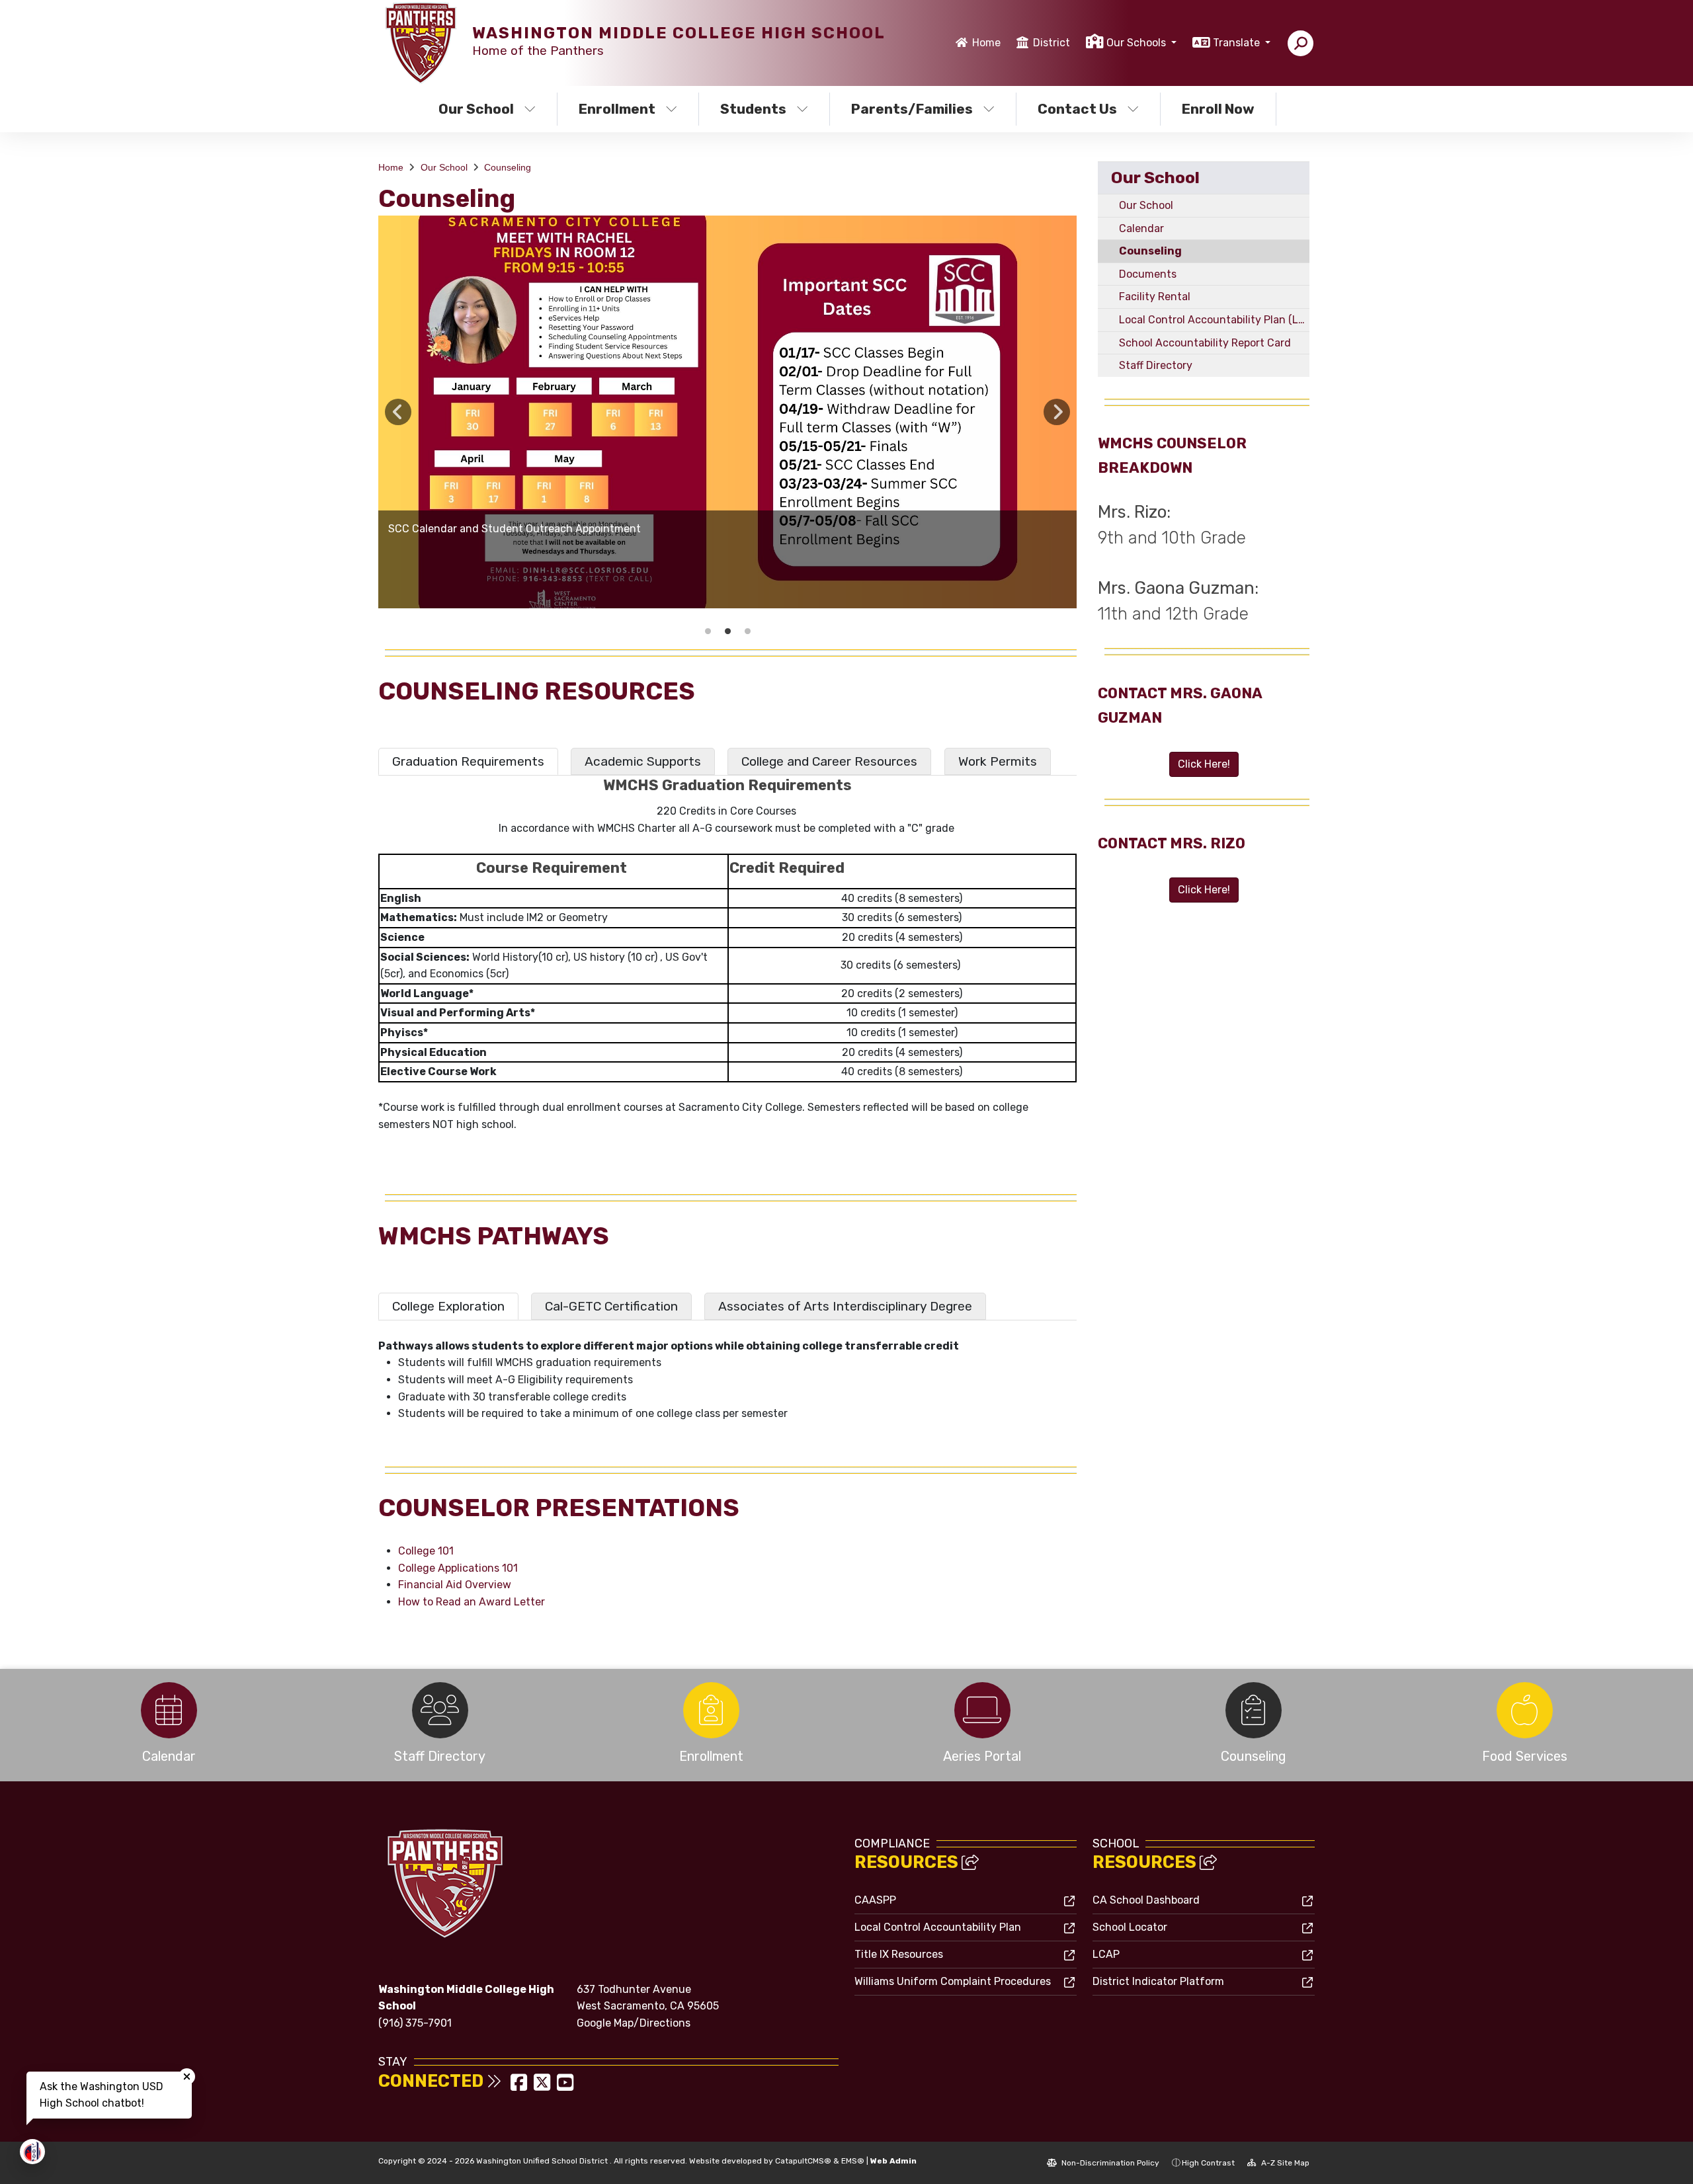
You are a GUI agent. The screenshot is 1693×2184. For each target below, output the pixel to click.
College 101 (426, 1551)
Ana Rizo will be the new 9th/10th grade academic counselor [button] (708, 631)
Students (753, 109)
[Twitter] (543, 2086)
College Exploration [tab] (448, 1306)
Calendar (1141, 228)
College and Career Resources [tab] (829, 761)
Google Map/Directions (634, 2023)
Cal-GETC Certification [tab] (611, 1306)
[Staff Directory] (440, 1710)
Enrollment (617, 109)
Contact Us (1077, 109)
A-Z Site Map (1284, 2163)
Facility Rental (1155, 297)
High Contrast (1208, 2163)
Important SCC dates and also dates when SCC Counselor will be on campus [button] (747, 631)
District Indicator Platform (1158, 1981)
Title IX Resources (899, 1954)
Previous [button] (398, 412)
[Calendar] (169, 1710)
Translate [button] (1238, 43)
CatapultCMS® (803, 2161)
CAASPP (875, 1900)
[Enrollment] (711, 1710)
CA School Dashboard (1146, 1900)
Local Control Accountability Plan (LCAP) (1214, 320)
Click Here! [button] (1204, 764)
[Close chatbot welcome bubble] (187, 2077)
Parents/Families (912, 109)
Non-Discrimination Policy (1109, 2163)
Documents (1148, 274)
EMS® (853, 2161)
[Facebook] (520, 2086)
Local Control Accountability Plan (938, 1927)
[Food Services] (1524, 1710)
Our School (476, 109)
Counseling (508, 167)
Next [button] (1057, 412)
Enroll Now (1218, 109)
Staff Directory (1156, 365)
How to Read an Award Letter (472, 1602)
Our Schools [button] (1137, 43)
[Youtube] (565, 2086)
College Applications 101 (458, 1568)
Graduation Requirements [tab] (468, 761)
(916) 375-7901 (415, 2023)
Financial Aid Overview (455, 1585)
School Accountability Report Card (1205, 343)
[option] (727, 412)
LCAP (1106, 1954)
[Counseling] (1253, 1710)
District (1052, 43)
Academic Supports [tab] (643, 761)
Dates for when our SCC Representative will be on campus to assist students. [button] (727, 631)
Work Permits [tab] (998, 761)
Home (986, 43)
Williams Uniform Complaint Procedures (953, 1981)
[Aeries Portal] (982, 1710)
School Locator (1130, 1927)
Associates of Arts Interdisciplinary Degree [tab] (845, 1306)
